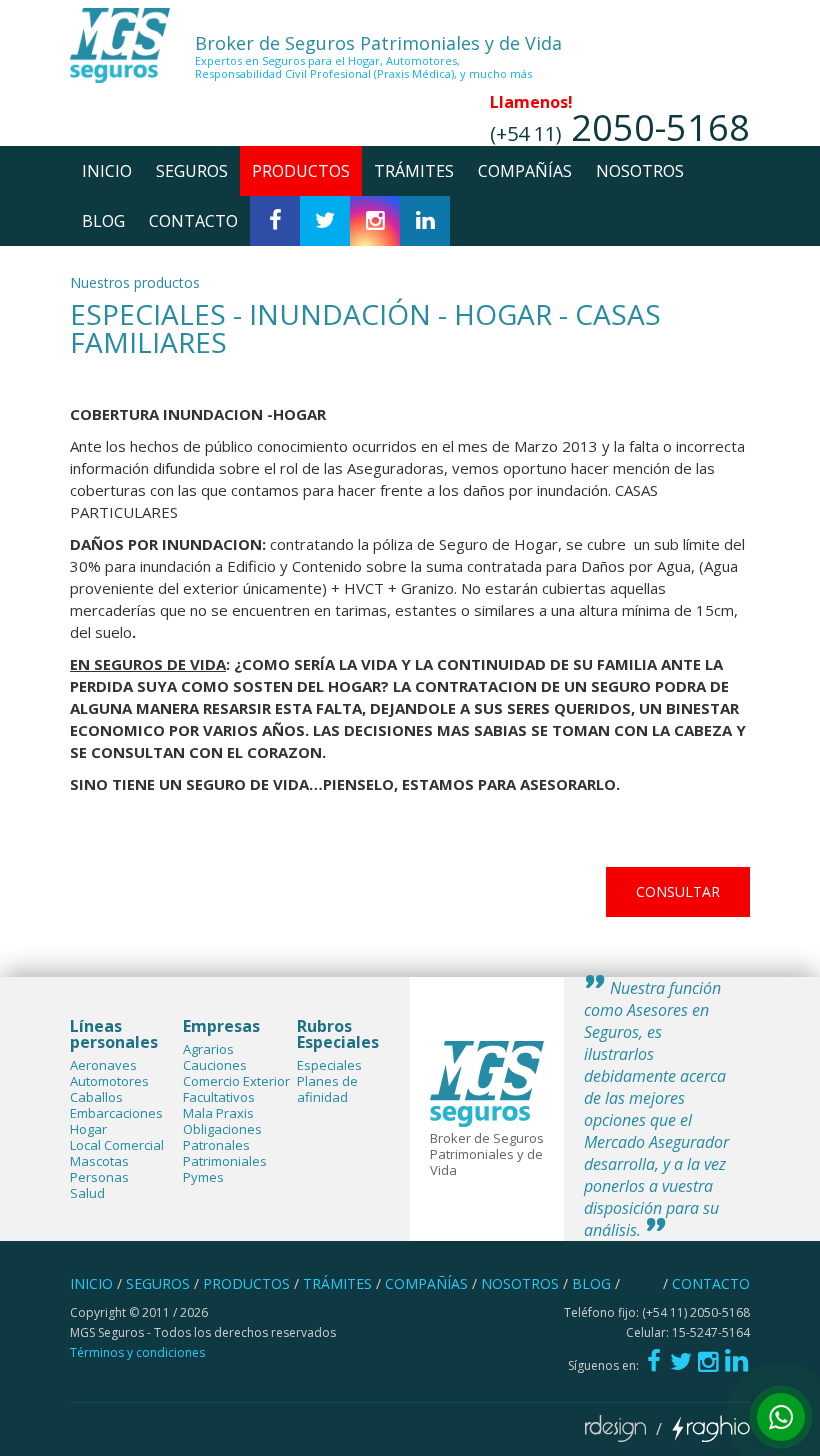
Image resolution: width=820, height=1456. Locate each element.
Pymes (203, 1177)
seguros (192, 171)
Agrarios (208, 1049)
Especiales (329, 1065)
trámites (414, 171)
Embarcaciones (116, 1113)
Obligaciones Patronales (222, 1137)
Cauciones (215, 1065)
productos (301, 171)
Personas (99, 1177)
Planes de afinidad (327, 1089)
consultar (678, 891)
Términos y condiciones (137, 1352)
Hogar (88, 1129)
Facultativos (219, 1097)
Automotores (109, 1081)
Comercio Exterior (236, 1081)
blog (103, 221)
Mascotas (99, 1161)
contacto (193, 221)
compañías (525, 171)
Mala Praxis (218, 1113)
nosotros (640, 171)
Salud (87, 1193)
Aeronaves (103, 1065)
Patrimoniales (225, 1161)
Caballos (96, 1097)
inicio (107, 171)
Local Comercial (117, 1145)
